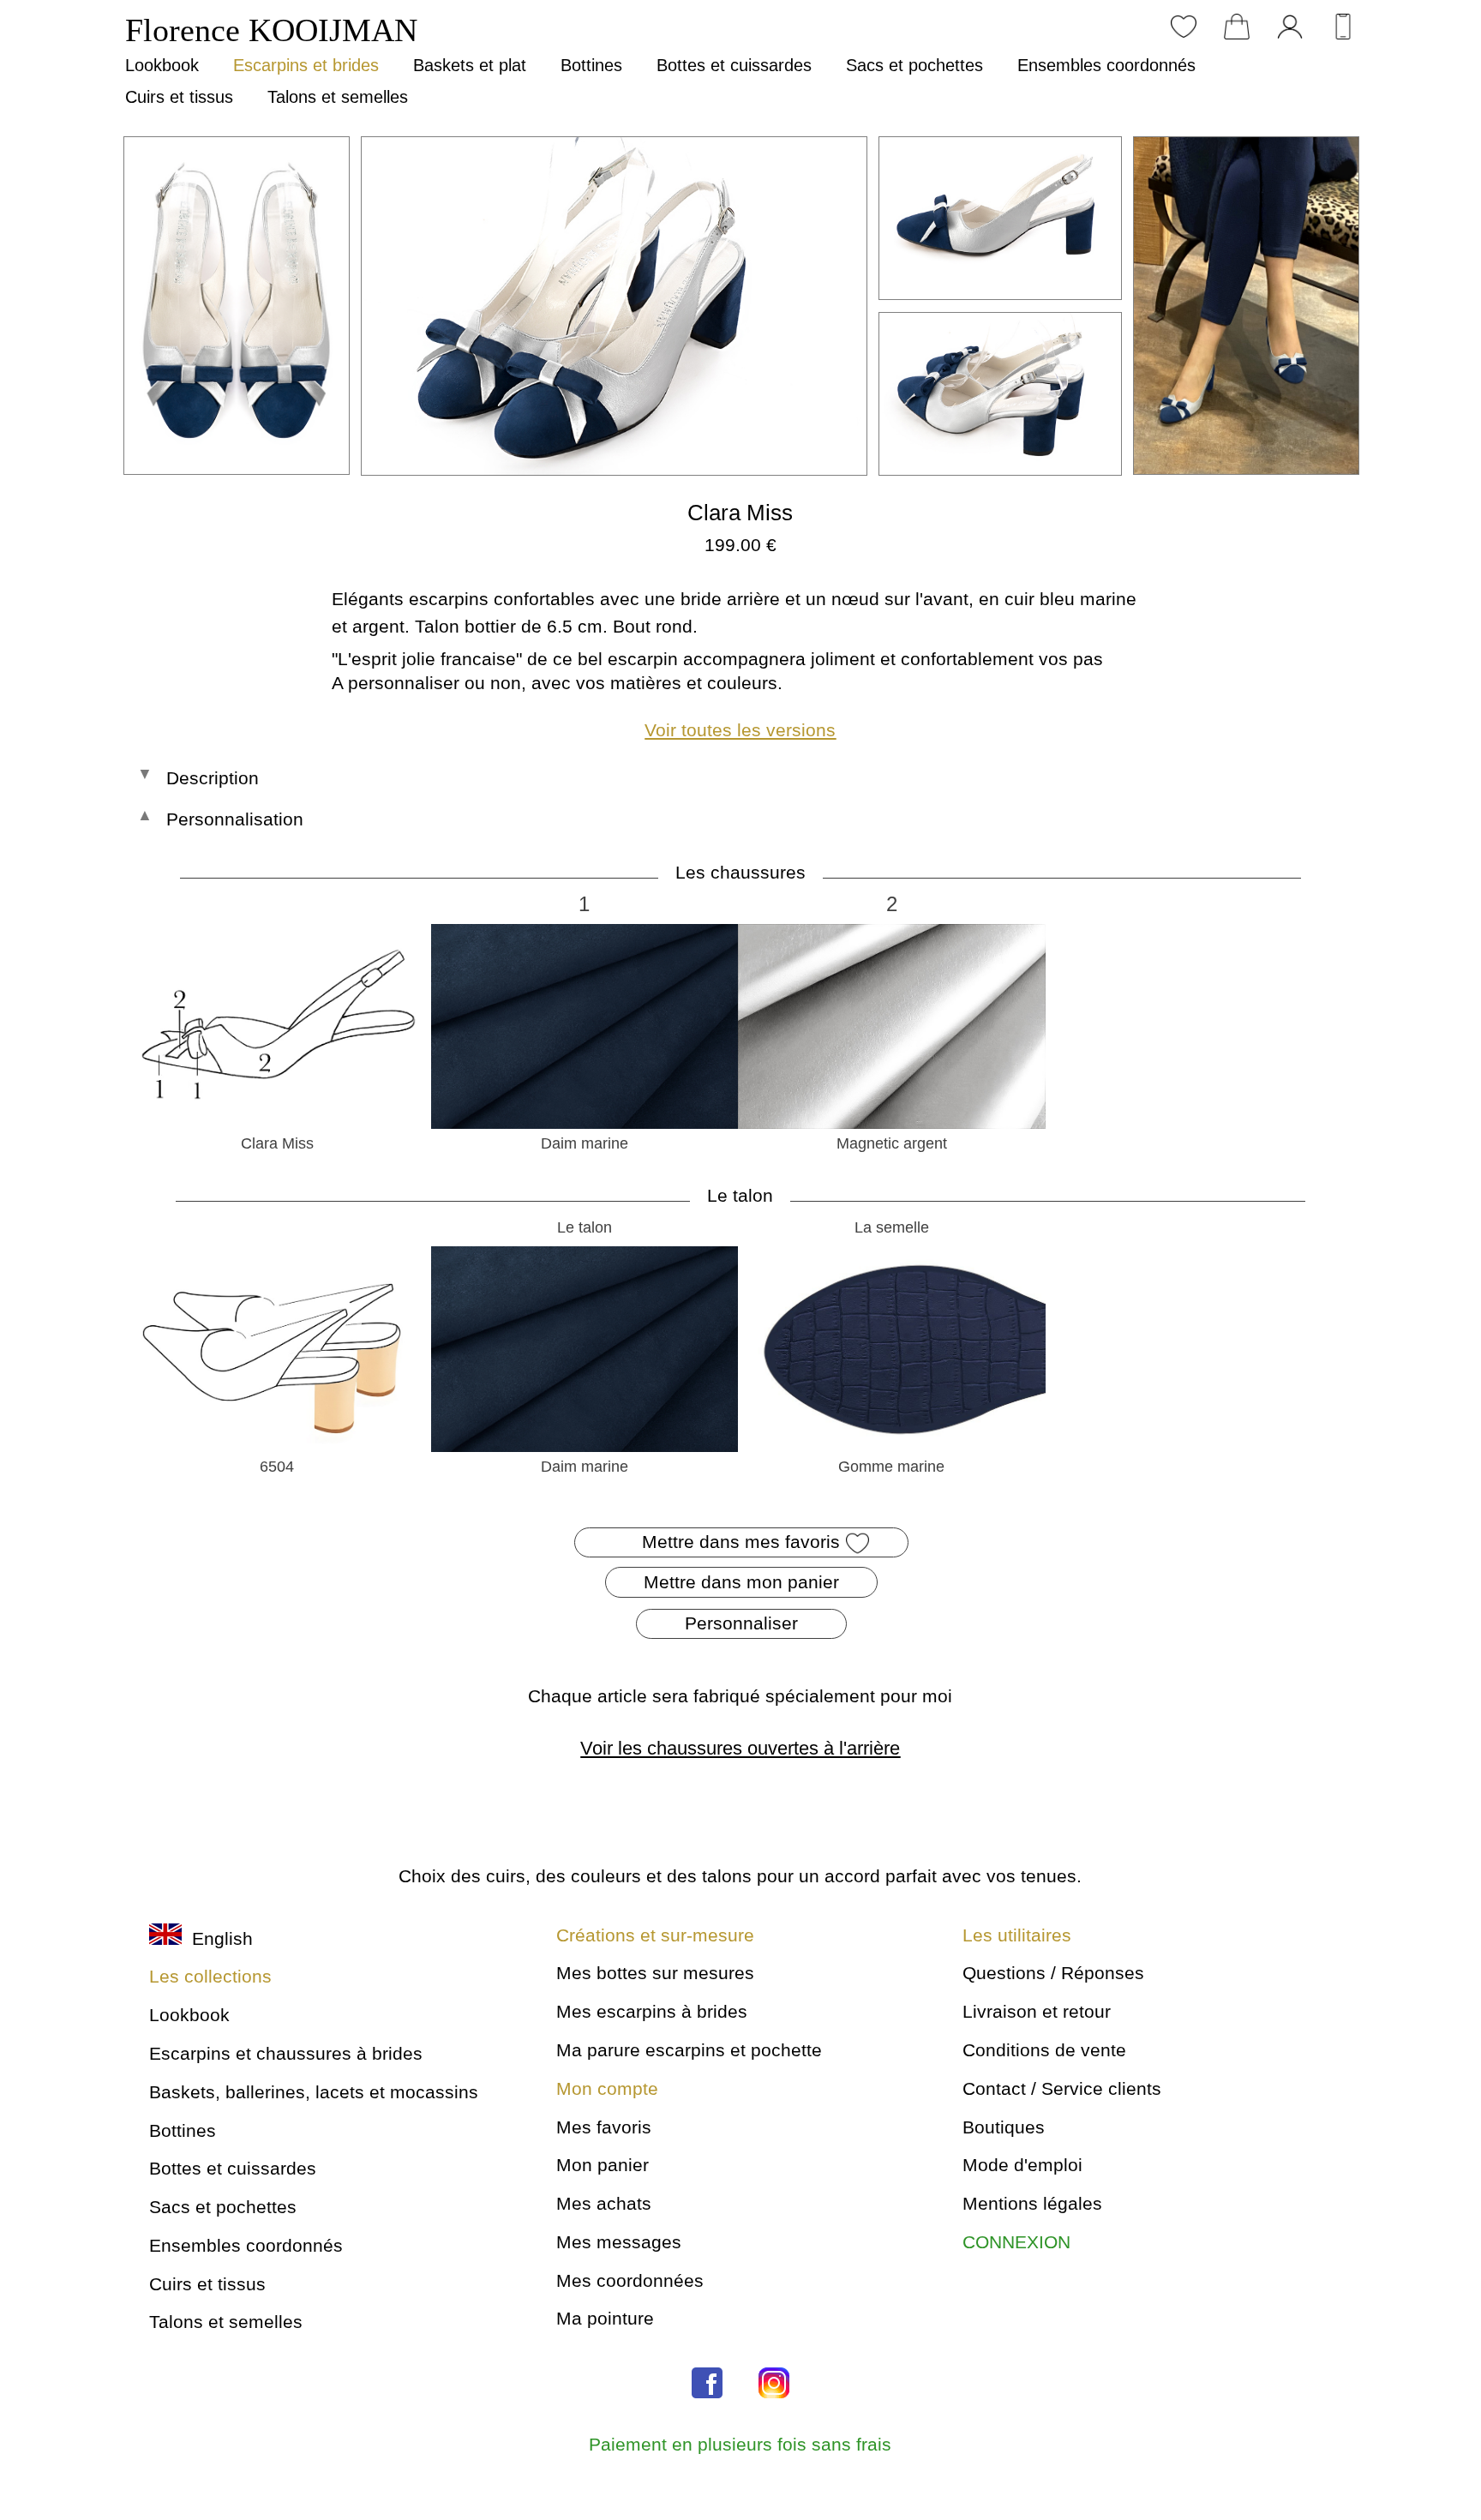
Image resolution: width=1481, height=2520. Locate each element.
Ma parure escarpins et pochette (689, 2050)
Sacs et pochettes (914, 65)
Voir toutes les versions (740, 730)
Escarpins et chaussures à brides (286, 2053)
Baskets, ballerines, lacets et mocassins (314, 2092)
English (217, 1938)
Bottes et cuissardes (734, 65)
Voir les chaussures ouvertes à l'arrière (740, 1748)
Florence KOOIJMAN (271, 30)
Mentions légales (1032, 2203)
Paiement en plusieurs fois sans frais (740, 2444)
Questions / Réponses (1053, 1973)
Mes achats (604, 2203)
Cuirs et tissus (179, 97)
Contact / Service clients (1062, 2088)
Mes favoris (604, 2127)
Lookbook (162, 65)
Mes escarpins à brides (652, 2011)
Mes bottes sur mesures (655, 1973)
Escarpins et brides (306, 65)
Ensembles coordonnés (1106, 65)
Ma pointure (605, 2318)
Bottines (591, 65)
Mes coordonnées (630, 2280)
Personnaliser (741, 1623)
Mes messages (619, 2242)
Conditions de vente (1044, 2050)
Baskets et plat (470, 65)
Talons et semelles (338, 97)
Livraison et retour (1037, 2011)
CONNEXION (1016, 2242)
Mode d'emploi (1022, 2165)
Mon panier (603, 2165)
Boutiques (1004, 2127)
